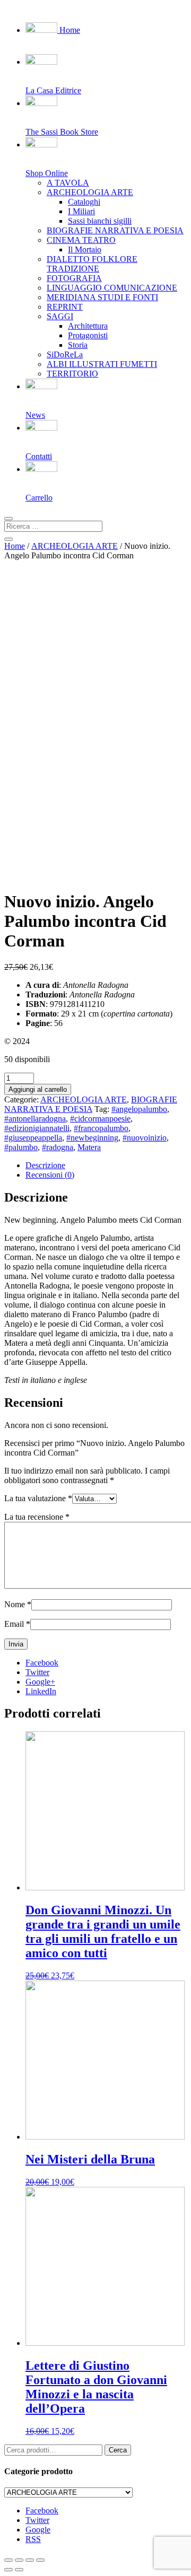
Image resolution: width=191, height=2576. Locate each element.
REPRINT (65, 307)
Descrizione (45, 1165)
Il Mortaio (85, 249)
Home (69, 30)
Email (17, 1624)
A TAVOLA (68, 183)
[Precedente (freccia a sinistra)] (8, 2570)
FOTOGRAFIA (74, 278)
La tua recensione (37, 1517)
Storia (78, 345)
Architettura (88, 326)
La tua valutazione (38, 1498)
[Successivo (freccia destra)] (19, 2570)
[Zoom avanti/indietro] (40, 2560)
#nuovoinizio (145, 1138)
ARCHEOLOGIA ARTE (90, 192)
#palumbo (21, 1147)
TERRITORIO (72, 374)
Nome (18, 1604)
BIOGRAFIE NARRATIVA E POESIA (115, 230)
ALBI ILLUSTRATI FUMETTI (102, 364)
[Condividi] (19, 2560)
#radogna (58, 1147)
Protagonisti (88, 335)
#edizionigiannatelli (37, 1128)
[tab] (106, 1166)
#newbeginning (92, 1138)
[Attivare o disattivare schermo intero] (30, 2560)
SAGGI (60, 316)
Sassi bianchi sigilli (100, 221)
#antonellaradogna (35, 1119)
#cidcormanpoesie (100, 1119)
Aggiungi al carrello (38, 1089)
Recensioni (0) (50, 1175)
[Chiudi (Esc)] (8, 2560)
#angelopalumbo (139, 1109)
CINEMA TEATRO (81, 240)
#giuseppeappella (33, 1138)
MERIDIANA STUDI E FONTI (102, 297)
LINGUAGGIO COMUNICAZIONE (112, 288)
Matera (89, 1147)
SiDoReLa (65, 354)
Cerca (118, 2450)
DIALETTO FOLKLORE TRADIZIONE (92, 264)
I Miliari (81, 211)
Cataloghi (84, 202)
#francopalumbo (101, 1128)
